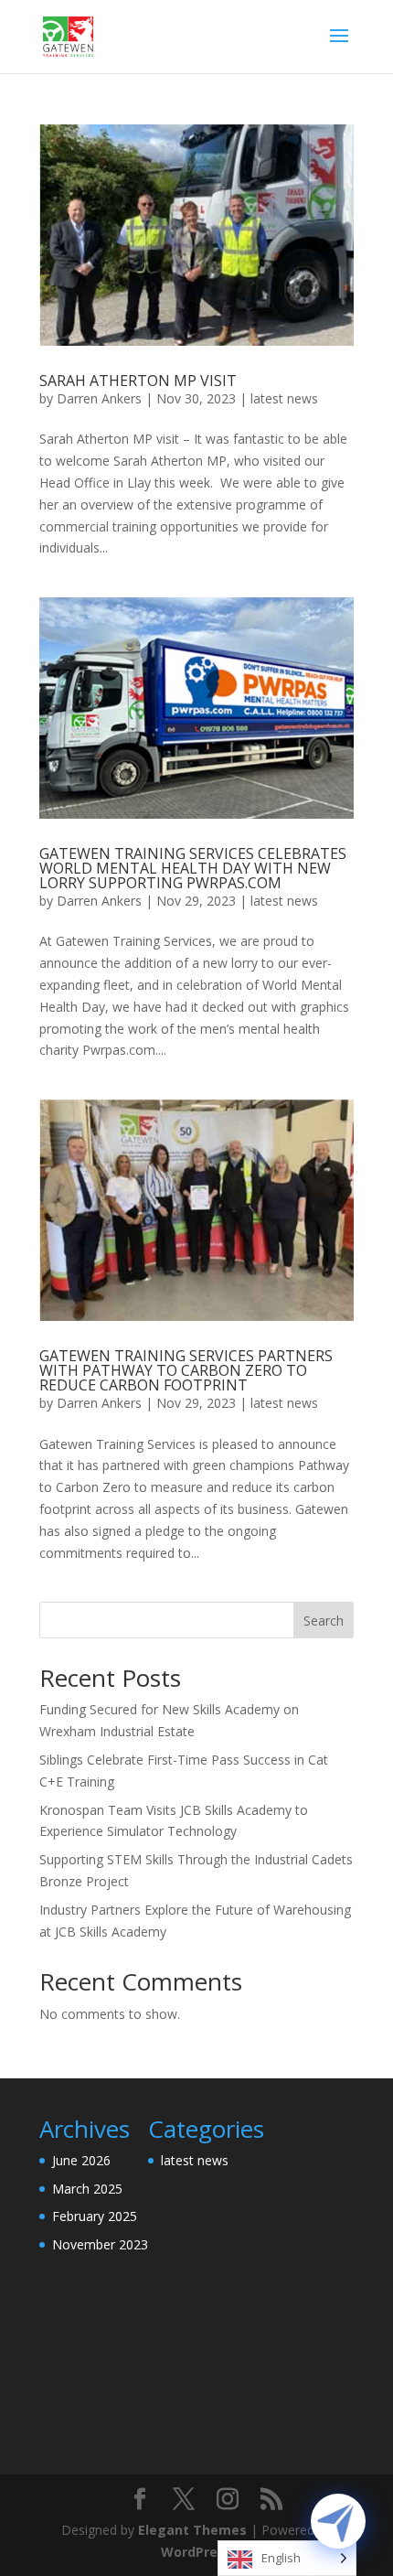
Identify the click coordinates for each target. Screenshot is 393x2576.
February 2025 (95, 2216)
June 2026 (81, 2160)
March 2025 (87, 2189)
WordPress (196, 2552)
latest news (284, 398)
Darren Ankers (99, 398)
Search (324, 1621)
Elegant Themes (192, 2530)
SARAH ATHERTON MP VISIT (138, 381)
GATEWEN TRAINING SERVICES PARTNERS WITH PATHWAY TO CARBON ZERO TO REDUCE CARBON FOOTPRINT (186, 1370)
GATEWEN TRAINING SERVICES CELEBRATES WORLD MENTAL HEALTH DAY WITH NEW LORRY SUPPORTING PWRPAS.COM (193, 868)
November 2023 (100, 2244)
